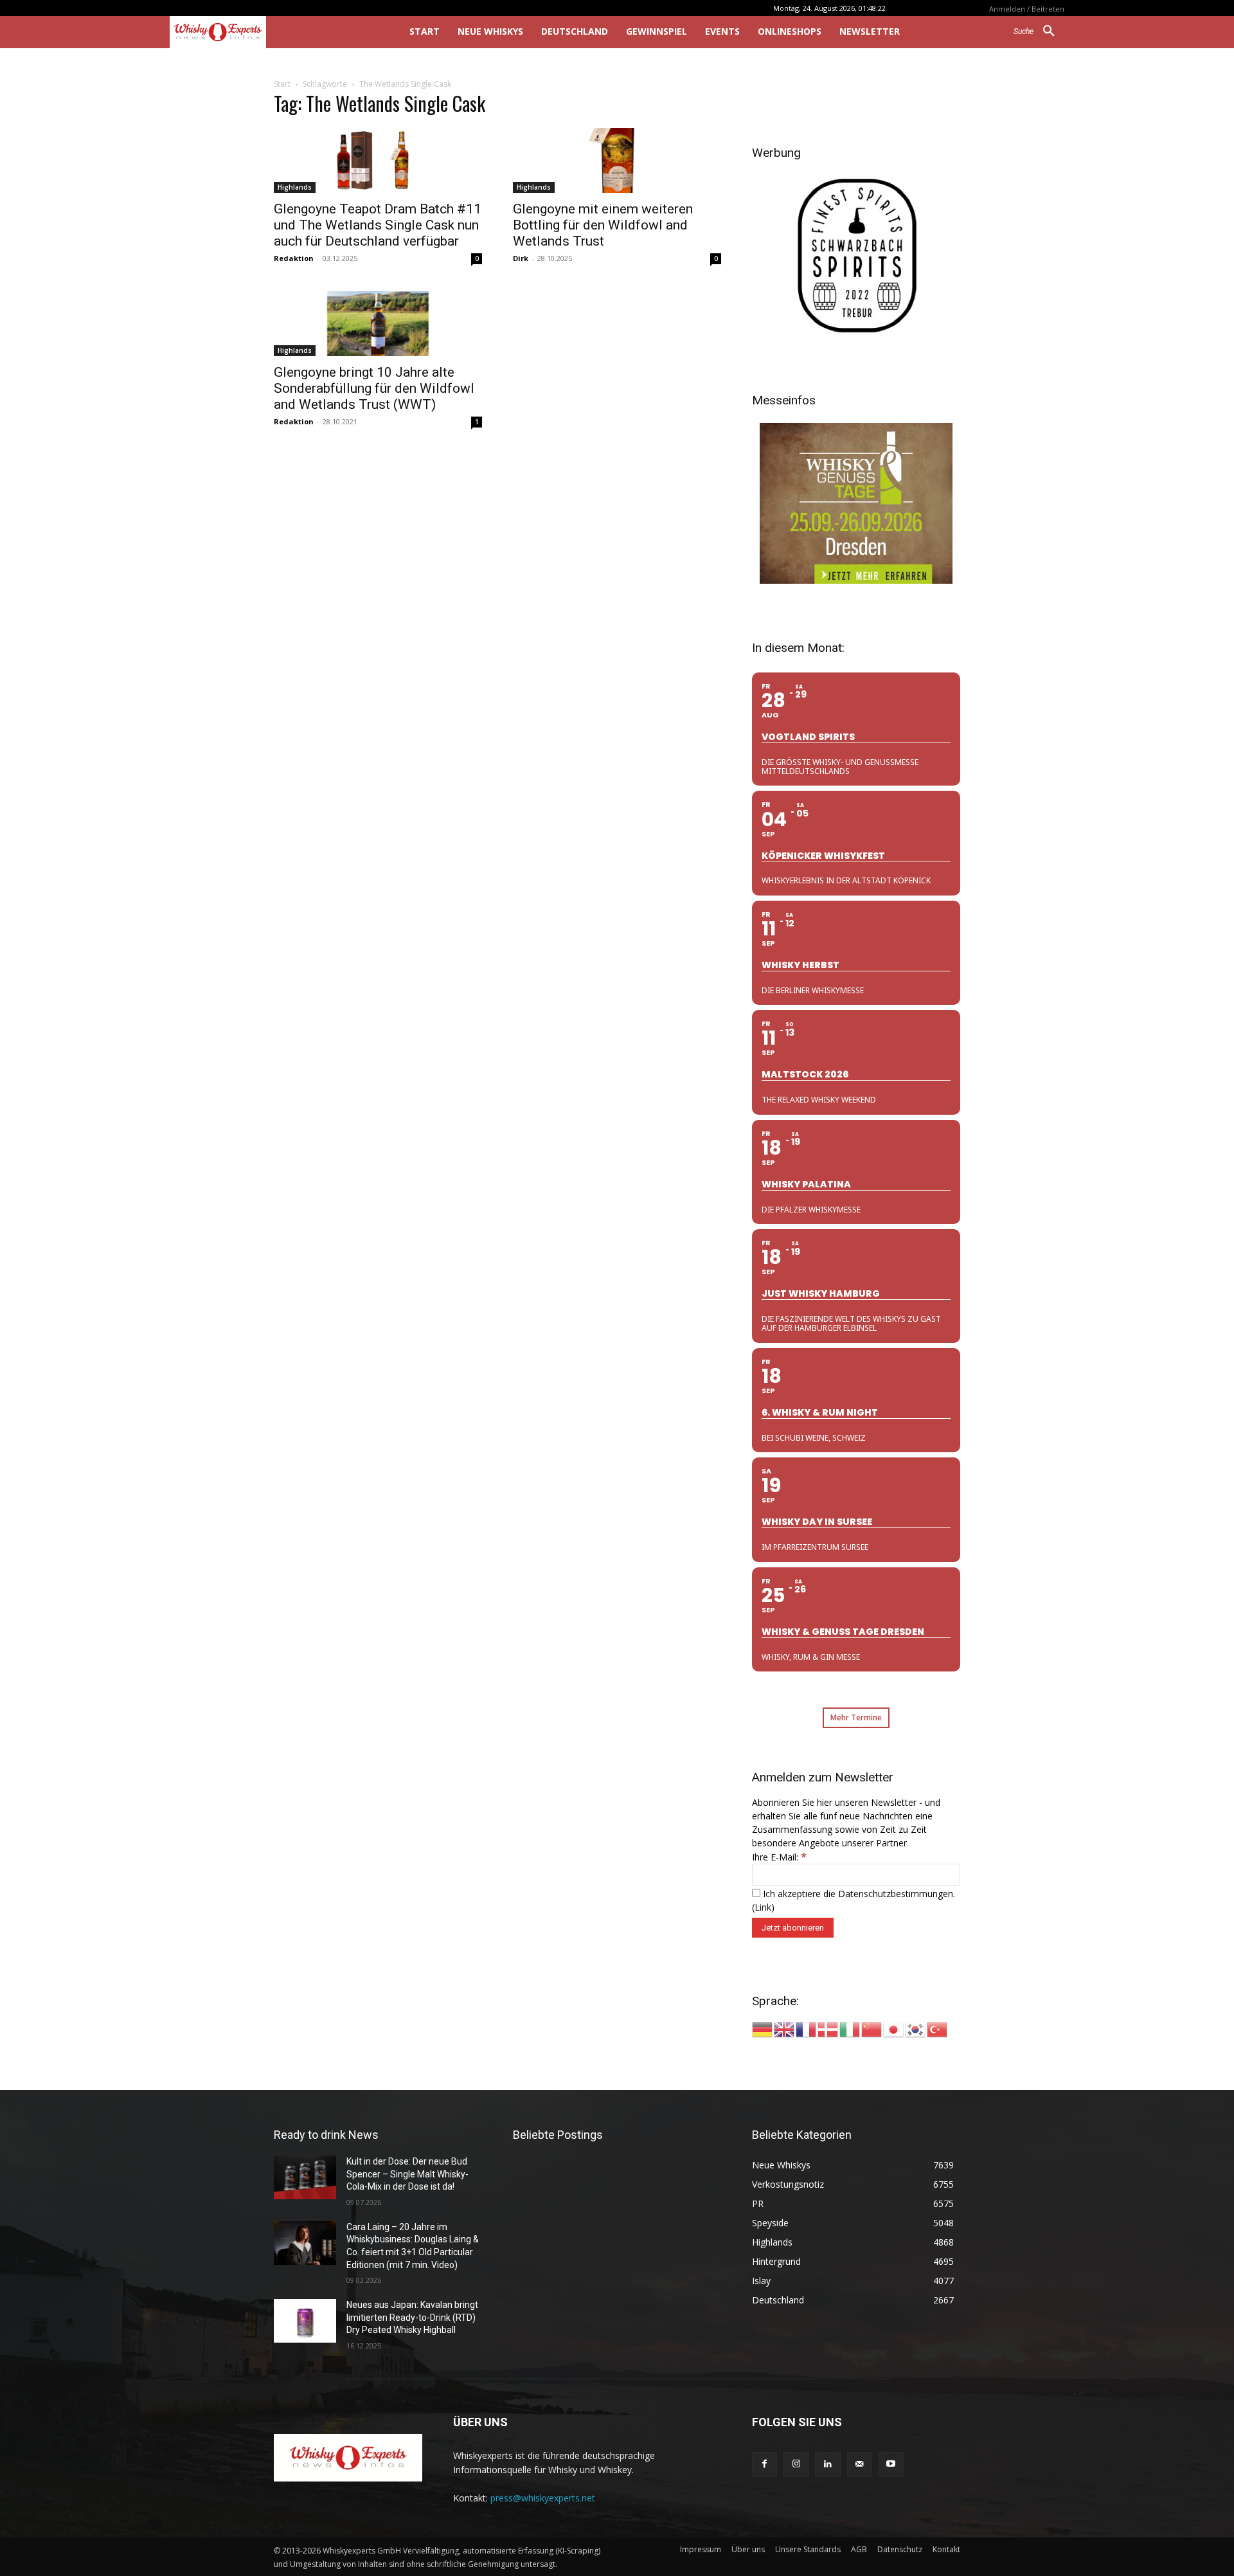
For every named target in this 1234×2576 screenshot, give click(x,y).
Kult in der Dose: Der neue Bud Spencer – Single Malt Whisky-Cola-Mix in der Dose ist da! (407, 2174)
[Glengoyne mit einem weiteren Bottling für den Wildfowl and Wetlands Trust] (617, 160)
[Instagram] (796, 2464)
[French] (807, 2029)
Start (282, 84)
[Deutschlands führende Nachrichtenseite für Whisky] (272, 32)
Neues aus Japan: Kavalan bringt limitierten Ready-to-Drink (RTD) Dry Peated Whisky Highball (412, 2317)
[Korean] (916, 2029)
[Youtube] (891, 2464)
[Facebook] (765, 2464)
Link (763, 1907)
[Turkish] (938, 2029)
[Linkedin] (827, 2464)
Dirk (521, 258)
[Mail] (860, 2464)
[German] (763, 2029)
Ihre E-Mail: (779, 1857)
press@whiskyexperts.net (543, 2498)
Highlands (295, 187)
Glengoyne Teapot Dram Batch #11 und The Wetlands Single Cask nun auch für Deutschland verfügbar (378, 225)
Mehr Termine (856, 1717)
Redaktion (294, 258)
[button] (1039, 32)
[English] (785, 2029)
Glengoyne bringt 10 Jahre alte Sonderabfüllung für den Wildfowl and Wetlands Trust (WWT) (374, 388)
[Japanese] (894, 2029)
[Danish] (828, 2029)
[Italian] (850, 2029)
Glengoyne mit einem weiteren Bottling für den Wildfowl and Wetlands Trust (603, 225)
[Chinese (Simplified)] (872, 2029)
